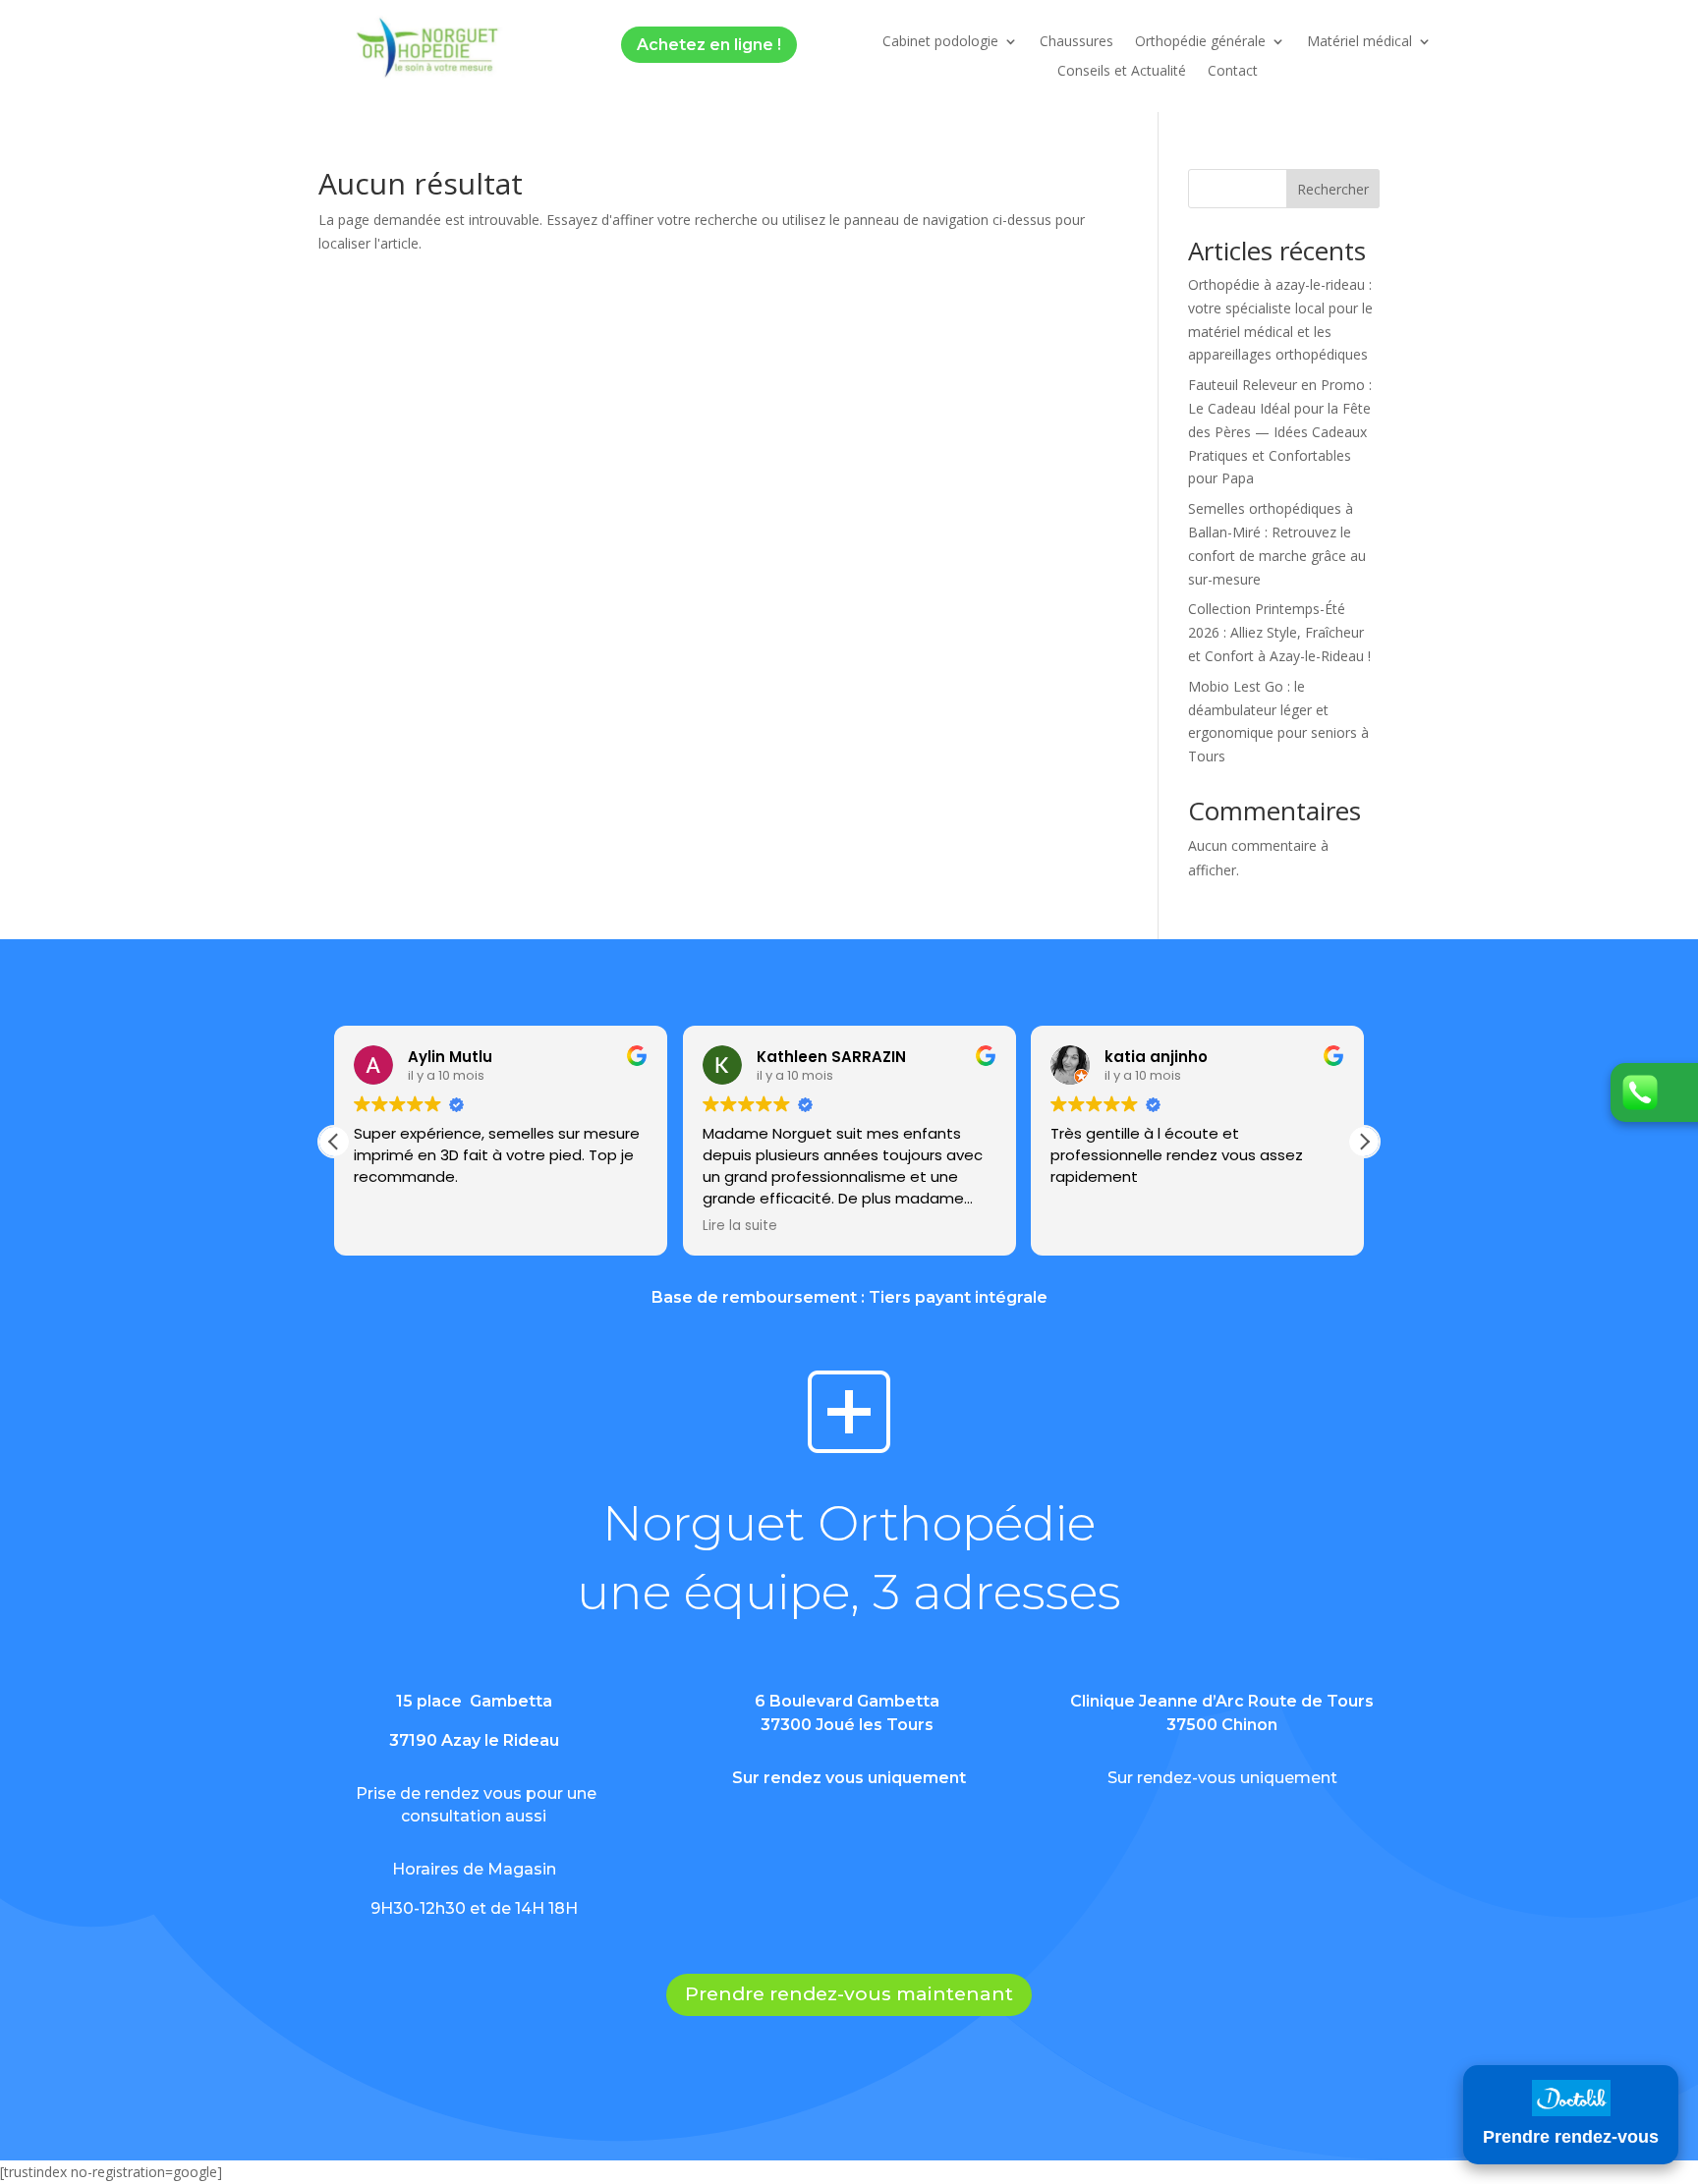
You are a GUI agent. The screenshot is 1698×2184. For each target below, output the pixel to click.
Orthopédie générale (1200, 42)
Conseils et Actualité (1122, 72)
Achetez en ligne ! (709, 45)
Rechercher (1333, 189)
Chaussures (1076, 42)
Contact (1233, 72)
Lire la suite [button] (740, 1226)
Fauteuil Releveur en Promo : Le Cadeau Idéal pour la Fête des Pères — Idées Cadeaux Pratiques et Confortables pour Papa (1280, 431)
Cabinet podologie (940, 42)
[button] (1364, 1142)
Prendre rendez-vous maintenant (849, 1994)
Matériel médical (1359, 42)
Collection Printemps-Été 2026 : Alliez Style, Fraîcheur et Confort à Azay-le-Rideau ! (1279, 632)
